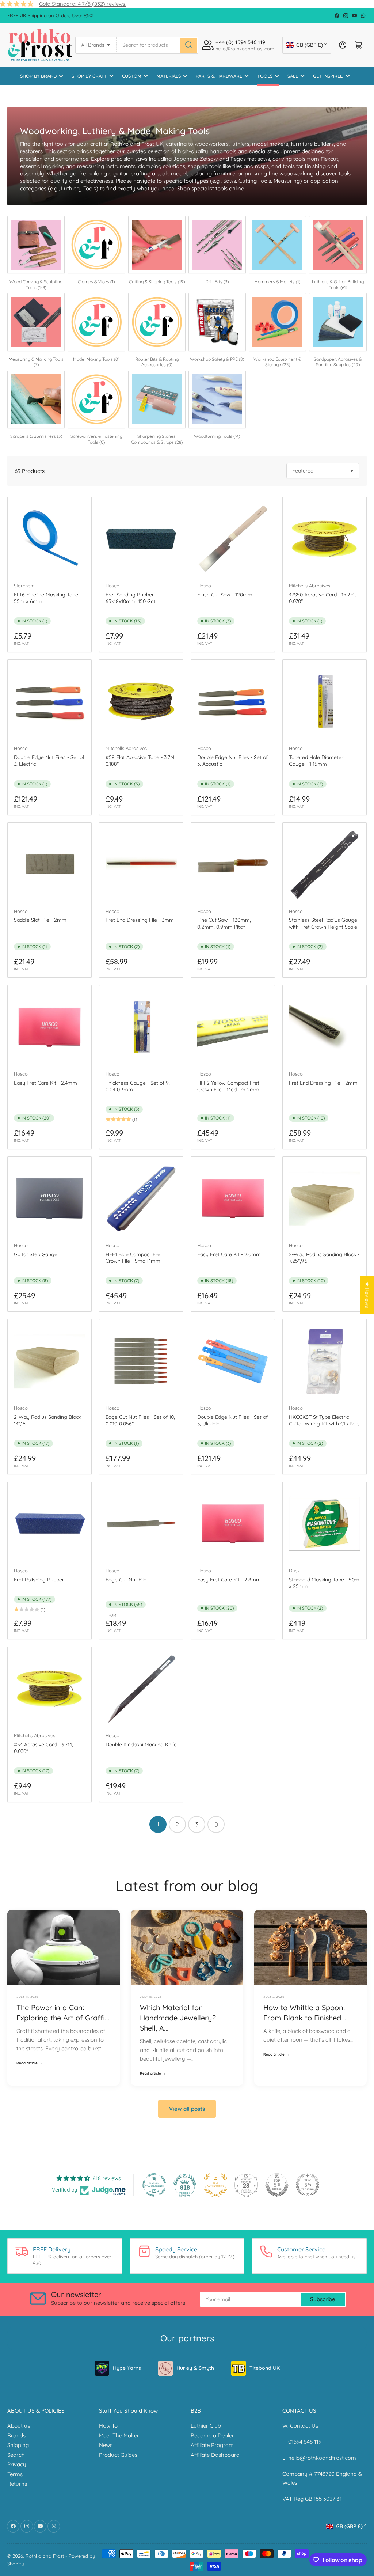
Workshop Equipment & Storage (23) (277, 362)
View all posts (187, 2109)
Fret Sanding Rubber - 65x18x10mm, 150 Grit (131, 598)
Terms (15, 2474)
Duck (294, 1571)
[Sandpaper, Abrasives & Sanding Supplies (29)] (338, 322)
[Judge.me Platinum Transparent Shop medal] (154, 2185)
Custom (132, 76)
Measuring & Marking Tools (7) (36, 362)
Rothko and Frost (45, 2556)
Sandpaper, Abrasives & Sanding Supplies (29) (338, 362)
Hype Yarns (127, 2368)
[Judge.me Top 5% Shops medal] (277, 2185)
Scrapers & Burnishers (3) (36, 436)
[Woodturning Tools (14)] (217, 399)
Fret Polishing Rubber (39, 1580)
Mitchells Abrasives (310, 586)
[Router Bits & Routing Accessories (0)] (157, 322)
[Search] (189, 45)
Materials (169, 76)
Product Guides (118, 2455)
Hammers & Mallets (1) (277, 282)
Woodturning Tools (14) (217, 436)
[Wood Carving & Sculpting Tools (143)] (36, 245)
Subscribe (323, 2299)
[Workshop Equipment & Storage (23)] (277, 322)
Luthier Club (206, 2426)
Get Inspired (328, 76)
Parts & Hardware (219, 76)
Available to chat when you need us (316, 2257)
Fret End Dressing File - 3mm (140, 920)
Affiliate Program (212, 2445)
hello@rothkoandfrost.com (322, 2458)
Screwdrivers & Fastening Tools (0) (96, 439)
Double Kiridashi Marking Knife (141, 1745)
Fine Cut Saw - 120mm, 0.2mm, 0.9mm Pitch (224, 923)
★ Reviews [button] (367, 1295)
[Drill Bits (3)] (217, 245)
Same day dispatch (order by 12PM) (195, 2257)
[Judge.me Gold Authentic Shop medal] (215, 2185)
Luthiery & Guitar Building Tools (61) (338, 285)
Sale (293, 76)
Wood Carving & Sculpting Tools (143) (36, 285)
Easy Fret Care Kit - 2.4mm (45, 1083)
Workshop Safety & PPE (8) (217, 359)
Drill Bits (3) (217, 282)
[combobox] (157, 45)
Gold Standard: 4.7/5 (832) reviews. (83, 4)
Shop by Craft (89, 76)
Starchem (24, 586)
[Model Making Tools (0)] (96, 322)
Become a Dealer (212, 2435)
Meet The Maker (119, 2435)
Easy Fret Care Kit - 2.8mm (229, 1580)
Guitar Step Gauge (36, 1254)
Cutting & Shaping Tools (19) (157, 282)
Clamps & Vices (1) (96, 282)
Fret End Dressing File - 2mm (323, 1083)
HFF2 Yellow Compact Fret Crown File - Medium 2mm (228, 1086)
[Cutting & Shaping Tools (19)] (157, 245)
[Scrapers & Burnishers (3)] (36, 399)
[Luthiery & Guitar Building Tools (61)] (338, 245)
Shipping (18, 2445)
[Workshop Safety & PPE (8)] (217, 322)
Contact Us (304, 2426)
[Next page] (216, 1824)
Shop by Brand (38, 76)
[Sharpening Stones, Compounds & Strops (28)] (157, 399)
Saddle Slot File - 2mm (40, 920)
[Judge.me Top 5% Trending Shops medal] (308, 2185)
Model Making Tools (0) (96, 359)
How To (108, 2426)
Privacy (17, 2464)
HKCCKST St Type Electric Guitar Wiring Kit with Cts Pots (324, 1420)
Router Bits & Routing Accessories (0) (157, 362)
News (106, 2445)
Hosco (112, 586)
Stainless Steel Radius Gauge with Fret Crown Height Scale (323, 923)
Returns (17, 2484)
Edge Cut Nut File (126, 1580)
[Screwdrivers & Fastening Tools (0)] (96, 399)
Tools (265, 76)
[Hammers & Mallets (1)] (277, 245)
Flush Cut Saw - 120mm (225, 595)
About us (19, 2426)
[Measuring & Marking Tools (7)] (36, 322)
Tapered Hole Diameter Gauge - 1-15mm (316, 761)
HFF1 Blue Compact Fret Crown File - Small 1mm (134, 1258)
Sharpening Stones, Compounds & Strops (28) (157, 439)
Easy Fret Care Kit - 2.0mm (229, 1254)
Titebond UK (265, 2368)
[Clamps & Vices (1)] (96, 245)
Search (16, 2455)
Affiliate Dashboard (215, 2455)
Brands (16, 2435)
